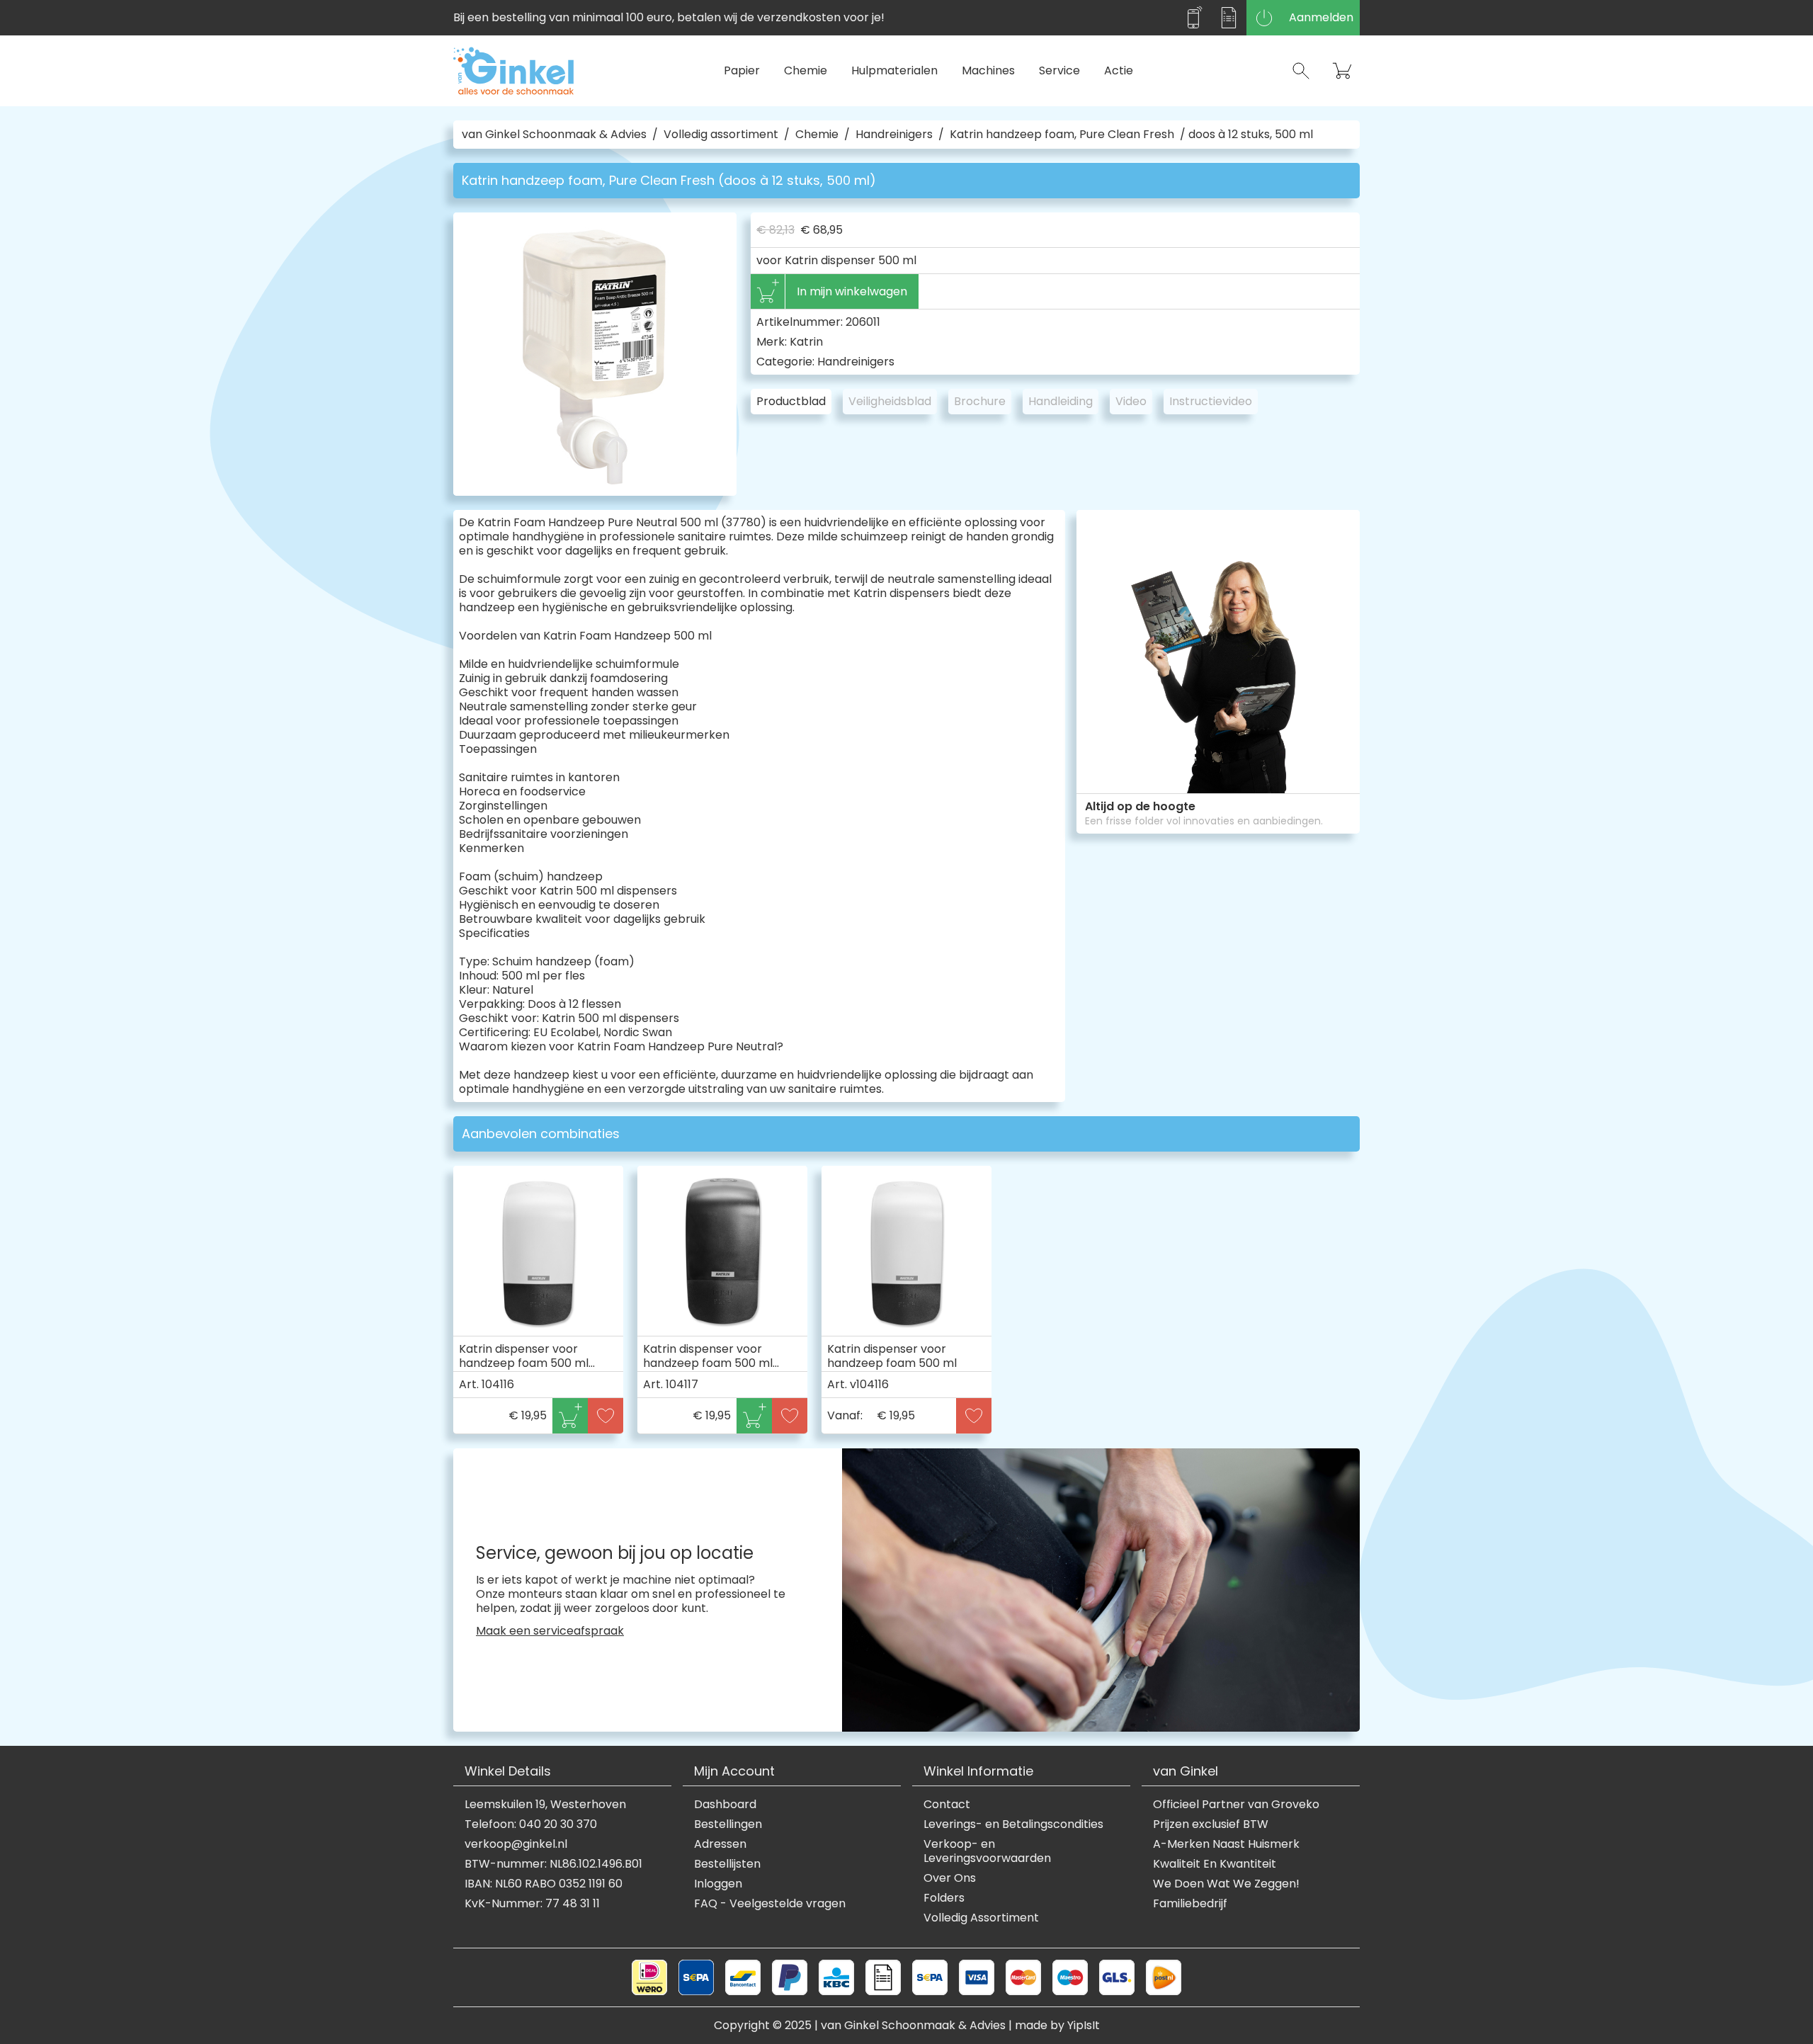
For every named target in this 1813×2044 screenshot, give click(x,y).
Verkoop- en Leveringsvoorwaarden (987, 1851)
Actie (1119, 70)
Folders (944, 1898)
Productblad (791, 401)
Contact (947, 1805)
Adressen (720, 1844)
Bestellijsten (727, 1864)
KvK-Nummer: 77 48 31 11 (532, 1904)
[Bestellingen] (1229, 18)
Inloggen (718, 1884)
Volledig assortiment (721, 135)
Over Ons (950, 1878)
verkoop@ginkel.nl (516, 1844)
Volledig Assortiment (981, 1918)
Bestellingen (728, 1824)
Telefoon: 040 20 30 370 (531, 1824)
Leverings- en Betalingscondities (1013, 1824)
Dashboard (725, 1805)
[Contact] (1193, 18)
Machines (988, 70)
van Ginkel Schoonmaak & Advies (554, 135)
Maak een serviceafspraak (550, 1631)
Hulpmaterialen (894, 70)
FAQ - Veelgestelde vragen (770, 1904)
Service (1059, 70)
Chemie (806, 70)
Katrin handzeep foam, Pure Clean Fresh (1062, 135)
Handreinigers (894, 135)
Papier (742, 70)
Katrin (806, 342)
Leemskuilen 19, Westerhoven (545, 1805)
